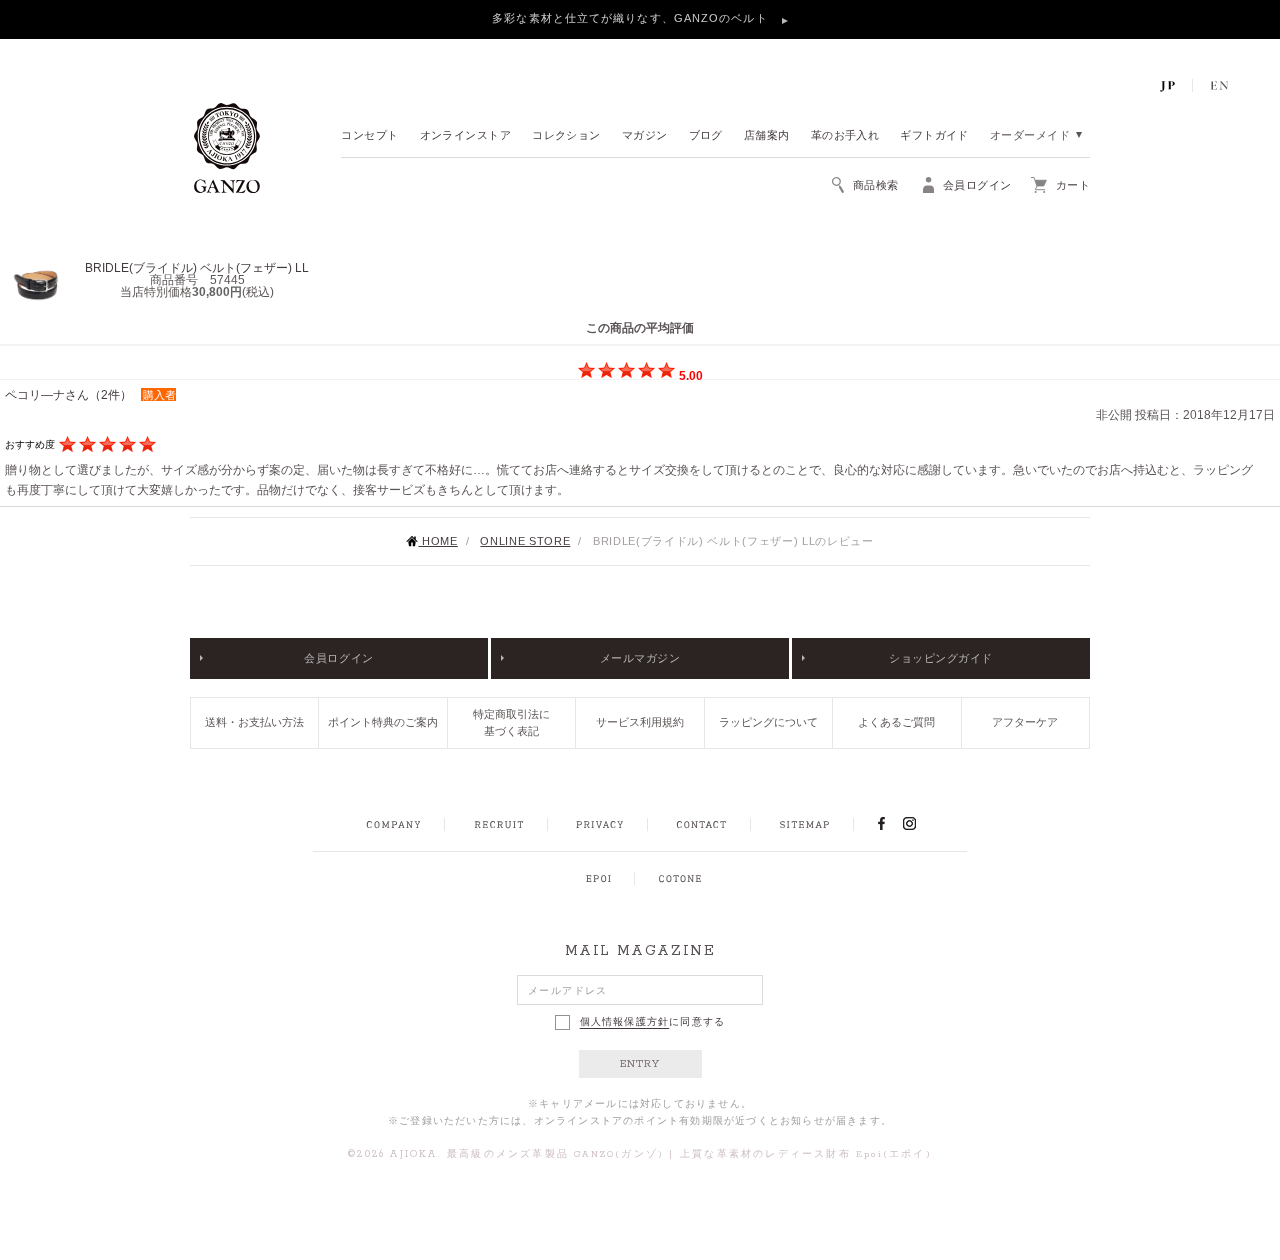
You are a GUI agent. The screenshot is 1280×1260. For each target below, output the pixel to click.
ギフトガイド (934, 136)
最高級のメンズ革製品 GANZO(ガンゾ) (555, 1154)
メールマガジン (640, 658)
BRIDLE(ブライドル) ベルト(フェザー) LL (197, 268)
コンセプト (369, 136)
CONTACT (701, 825)
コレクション (566, 136)
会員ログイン (338, 658)
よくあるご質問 (896, 722)
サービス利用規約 (640, 722)
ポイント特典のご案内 (383, 722)
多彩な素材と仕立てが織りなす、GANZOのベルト (632, 18)
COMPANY (393, 825)
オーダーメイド (1030, 136)
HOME (437, 541)
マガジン (645, 136)
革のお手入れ (845, 136)
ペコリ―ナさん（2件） (68, 395)
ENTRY (640, 1064)
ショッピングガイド (941, 658)
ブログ (706, 136)
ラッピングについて (768, 722)
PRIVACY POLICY (600, 825)
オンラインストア (466, 136)
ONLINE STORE (525, 541)
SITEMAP (804, 825)
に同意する (653, 1021)
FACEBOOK (881, 824)
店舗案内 (767, 136)
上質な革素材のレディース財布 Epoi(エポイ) (806, 1154)
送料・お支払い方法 (254, 722)
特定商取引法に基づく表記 (511, 722)
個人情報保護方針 (625, 1022)
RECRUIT (498, 825)
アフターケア (1025, 722)
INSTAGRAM (920, 824)
